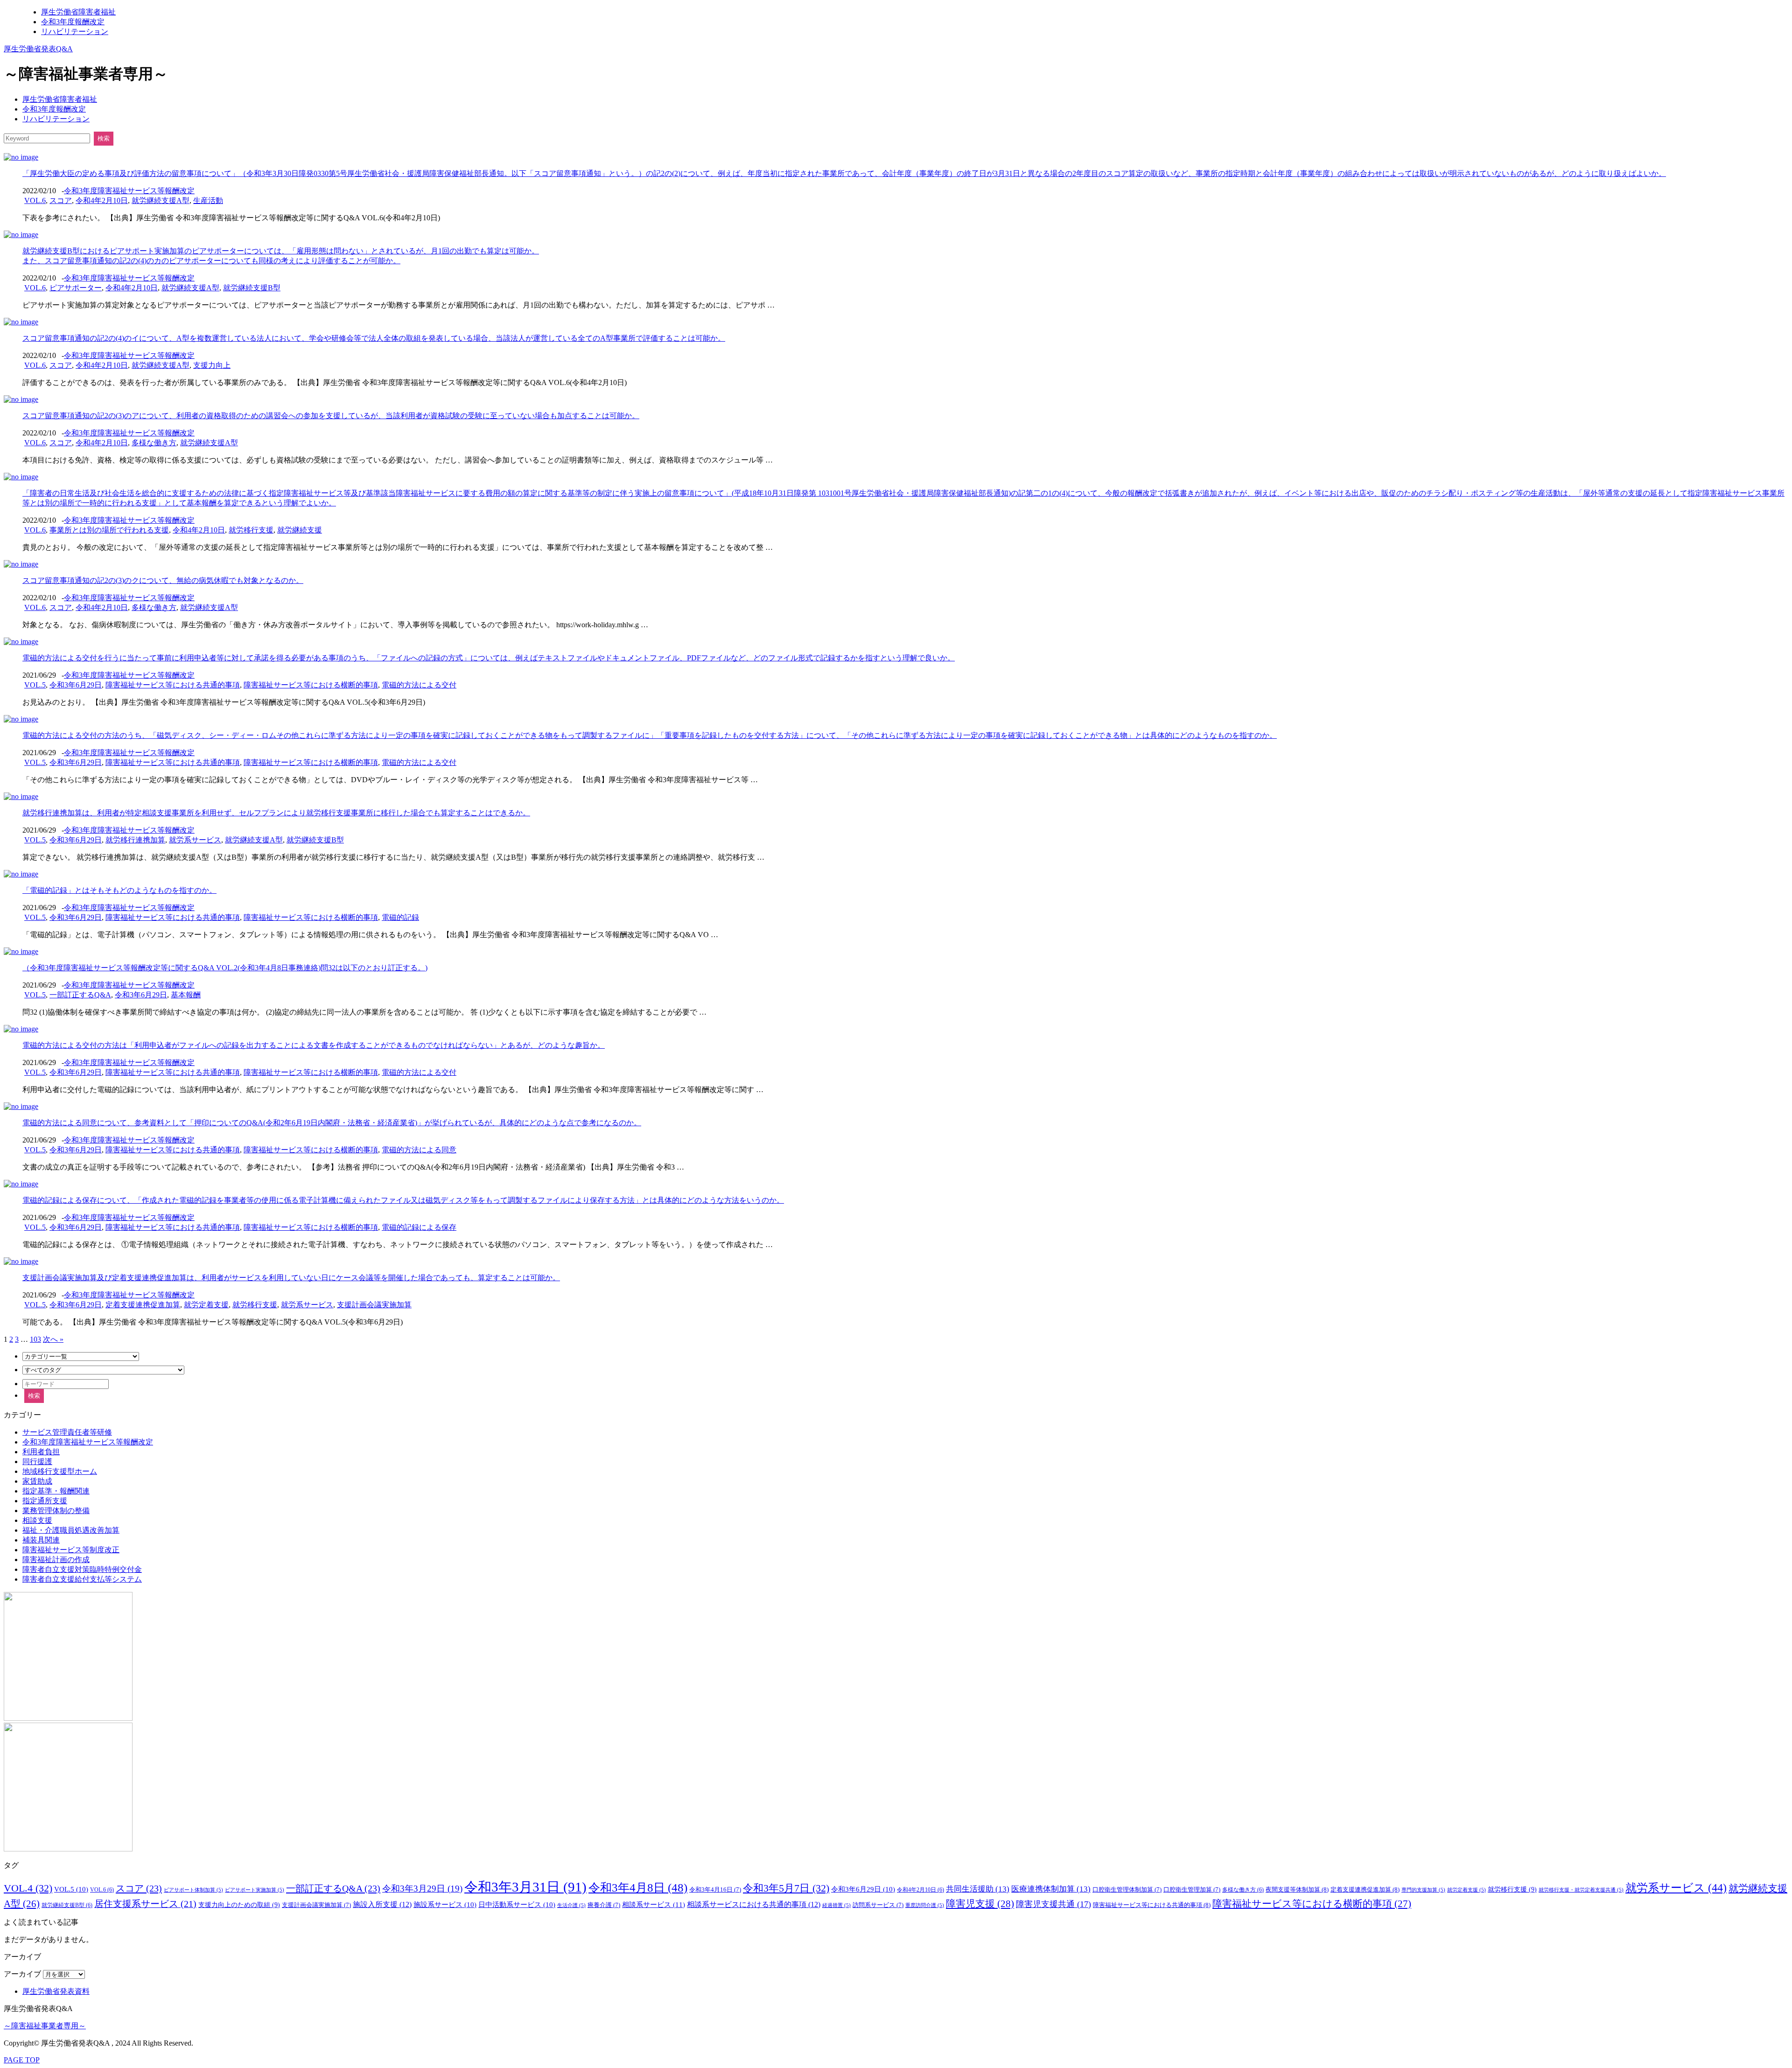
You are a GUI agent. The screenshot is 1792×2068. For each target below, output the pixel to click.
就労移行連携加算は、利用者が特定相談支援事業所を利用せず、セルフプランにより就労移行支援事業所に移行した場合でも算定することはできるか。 (276, 813)
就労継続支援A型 (161, 200)
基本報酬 (186, 995)
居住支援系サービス (145, 1904)
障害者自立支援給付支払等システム (82, 1579)
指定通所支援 (45, 1501)
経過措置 (836, 1905)
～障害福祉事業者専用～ (45, 2026)
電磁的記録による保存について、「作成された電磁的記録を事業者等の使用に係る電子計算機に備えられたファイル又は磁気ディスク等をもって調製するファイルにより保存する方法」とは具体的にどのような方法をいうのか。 (403, 1200)
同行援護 (37, 1462)
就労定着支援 (206, 1305)
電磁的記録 (400, 917)
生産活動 (208, 200)
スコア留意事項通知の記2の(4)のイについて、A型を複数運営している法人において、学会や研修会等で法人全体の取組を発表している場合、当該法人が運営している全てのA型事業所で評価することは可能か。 (374, 338)
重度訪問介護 (925, 1905)
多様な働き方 (154, 443)
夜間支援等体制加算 (1297, 1889)
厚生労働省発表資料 (56, 1991)
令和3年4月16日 (715, 1890)
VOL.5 (35, 685)
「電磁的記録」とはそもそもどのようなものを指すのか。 (119, 890)
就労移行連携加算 (135, 840)
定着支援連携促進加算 (143, 1305)
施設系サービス (445, 1905)
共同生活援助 (978, 1889)
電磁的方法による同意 (419, 1150)
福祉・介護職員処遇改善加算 (71, 1530)
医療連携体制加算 (1051, 1889)
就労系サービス (195, 840)
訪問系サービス (878, 1905)
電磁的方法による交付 (419, 685)
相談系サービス (654, 1904)
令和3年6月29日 (76, 685)
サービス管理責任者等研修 (67, 1432)
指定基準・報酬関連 (56, 1491)
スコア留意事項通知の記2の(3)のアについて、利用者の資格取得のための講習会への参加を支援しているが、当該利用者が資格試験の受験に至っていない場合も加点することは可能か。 (331, 416)
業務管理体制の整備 (56, 1511)
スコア (61, 200)
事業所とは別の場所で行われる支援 (109, 530)
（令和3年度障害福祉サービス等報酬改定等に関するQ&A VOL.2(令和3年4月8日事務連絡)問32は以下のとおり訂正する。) (225, 968)
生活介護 (571, 1905)
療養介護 (604, 1905)
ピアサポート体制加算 (193, 1890)
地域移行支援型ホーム (60, 1471)
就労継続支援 (300, 530)
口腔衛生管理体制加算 (1127, 1890)
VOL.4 (28, 1888)
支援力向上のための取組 (239, 1905)
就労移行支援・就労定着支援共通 (1581, 1890)
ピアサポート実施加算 (255, 1890)
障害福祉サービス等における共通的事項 (173, 685)
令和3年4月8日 (638, 1888)
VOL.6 (35, 200)
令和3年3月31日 (525, 1887)
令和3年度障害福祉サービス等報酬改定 (129, 191)
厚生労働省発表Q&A (38, 49)
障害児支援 (980, 1904)
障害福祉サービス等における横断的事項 (311, 685)
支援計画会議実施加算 (374, 1305)
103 (35, 1339)
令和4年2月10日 (102, 200)
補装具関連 (41, 1540)
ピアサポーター (76, 288)
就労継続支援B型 (252, 288)
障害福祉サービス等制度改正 (71, 1550)
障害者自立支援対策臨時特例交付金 (82, 1569)
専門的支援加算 (1423, 1890)
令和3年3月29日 (422, 1889)
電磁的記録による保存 (419, 1227)
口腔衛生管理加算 (1192, 1890)
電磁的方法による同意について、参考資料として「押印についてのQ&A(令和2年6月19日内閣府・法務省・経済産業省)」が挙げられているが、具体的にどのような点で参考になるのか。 (332, 1123)
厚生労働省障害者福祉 (78, 12)
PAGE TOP (22, 2060)
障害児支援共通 (1053, 1904)
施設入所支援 (382, 1904)
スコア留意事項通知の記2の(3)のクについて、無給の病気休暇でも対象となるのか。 (163, 580)
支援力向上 (212, 365)
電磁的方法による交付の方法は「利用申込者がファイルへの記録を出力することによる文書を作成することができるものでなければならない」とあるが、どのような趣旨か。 (314, 1045)
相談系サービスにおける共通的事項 (754, 1904)
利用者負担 (41, 1452)
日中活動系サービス (517, 1905)
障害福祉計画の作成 (56, 1560)
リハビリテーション (75, 32)
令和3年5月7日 (786, 1888)
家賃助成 (37, 1481)
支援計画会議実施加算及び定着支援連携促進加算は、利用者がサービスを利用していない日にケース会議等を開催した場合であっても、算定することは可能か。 (291, 1278)
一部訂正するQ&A (80, 995)
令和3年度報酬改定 (73, 22)
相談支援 (37, 1520)
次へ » (53, 1339)
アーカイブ (22, 1974)
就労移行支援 (251, 530)
